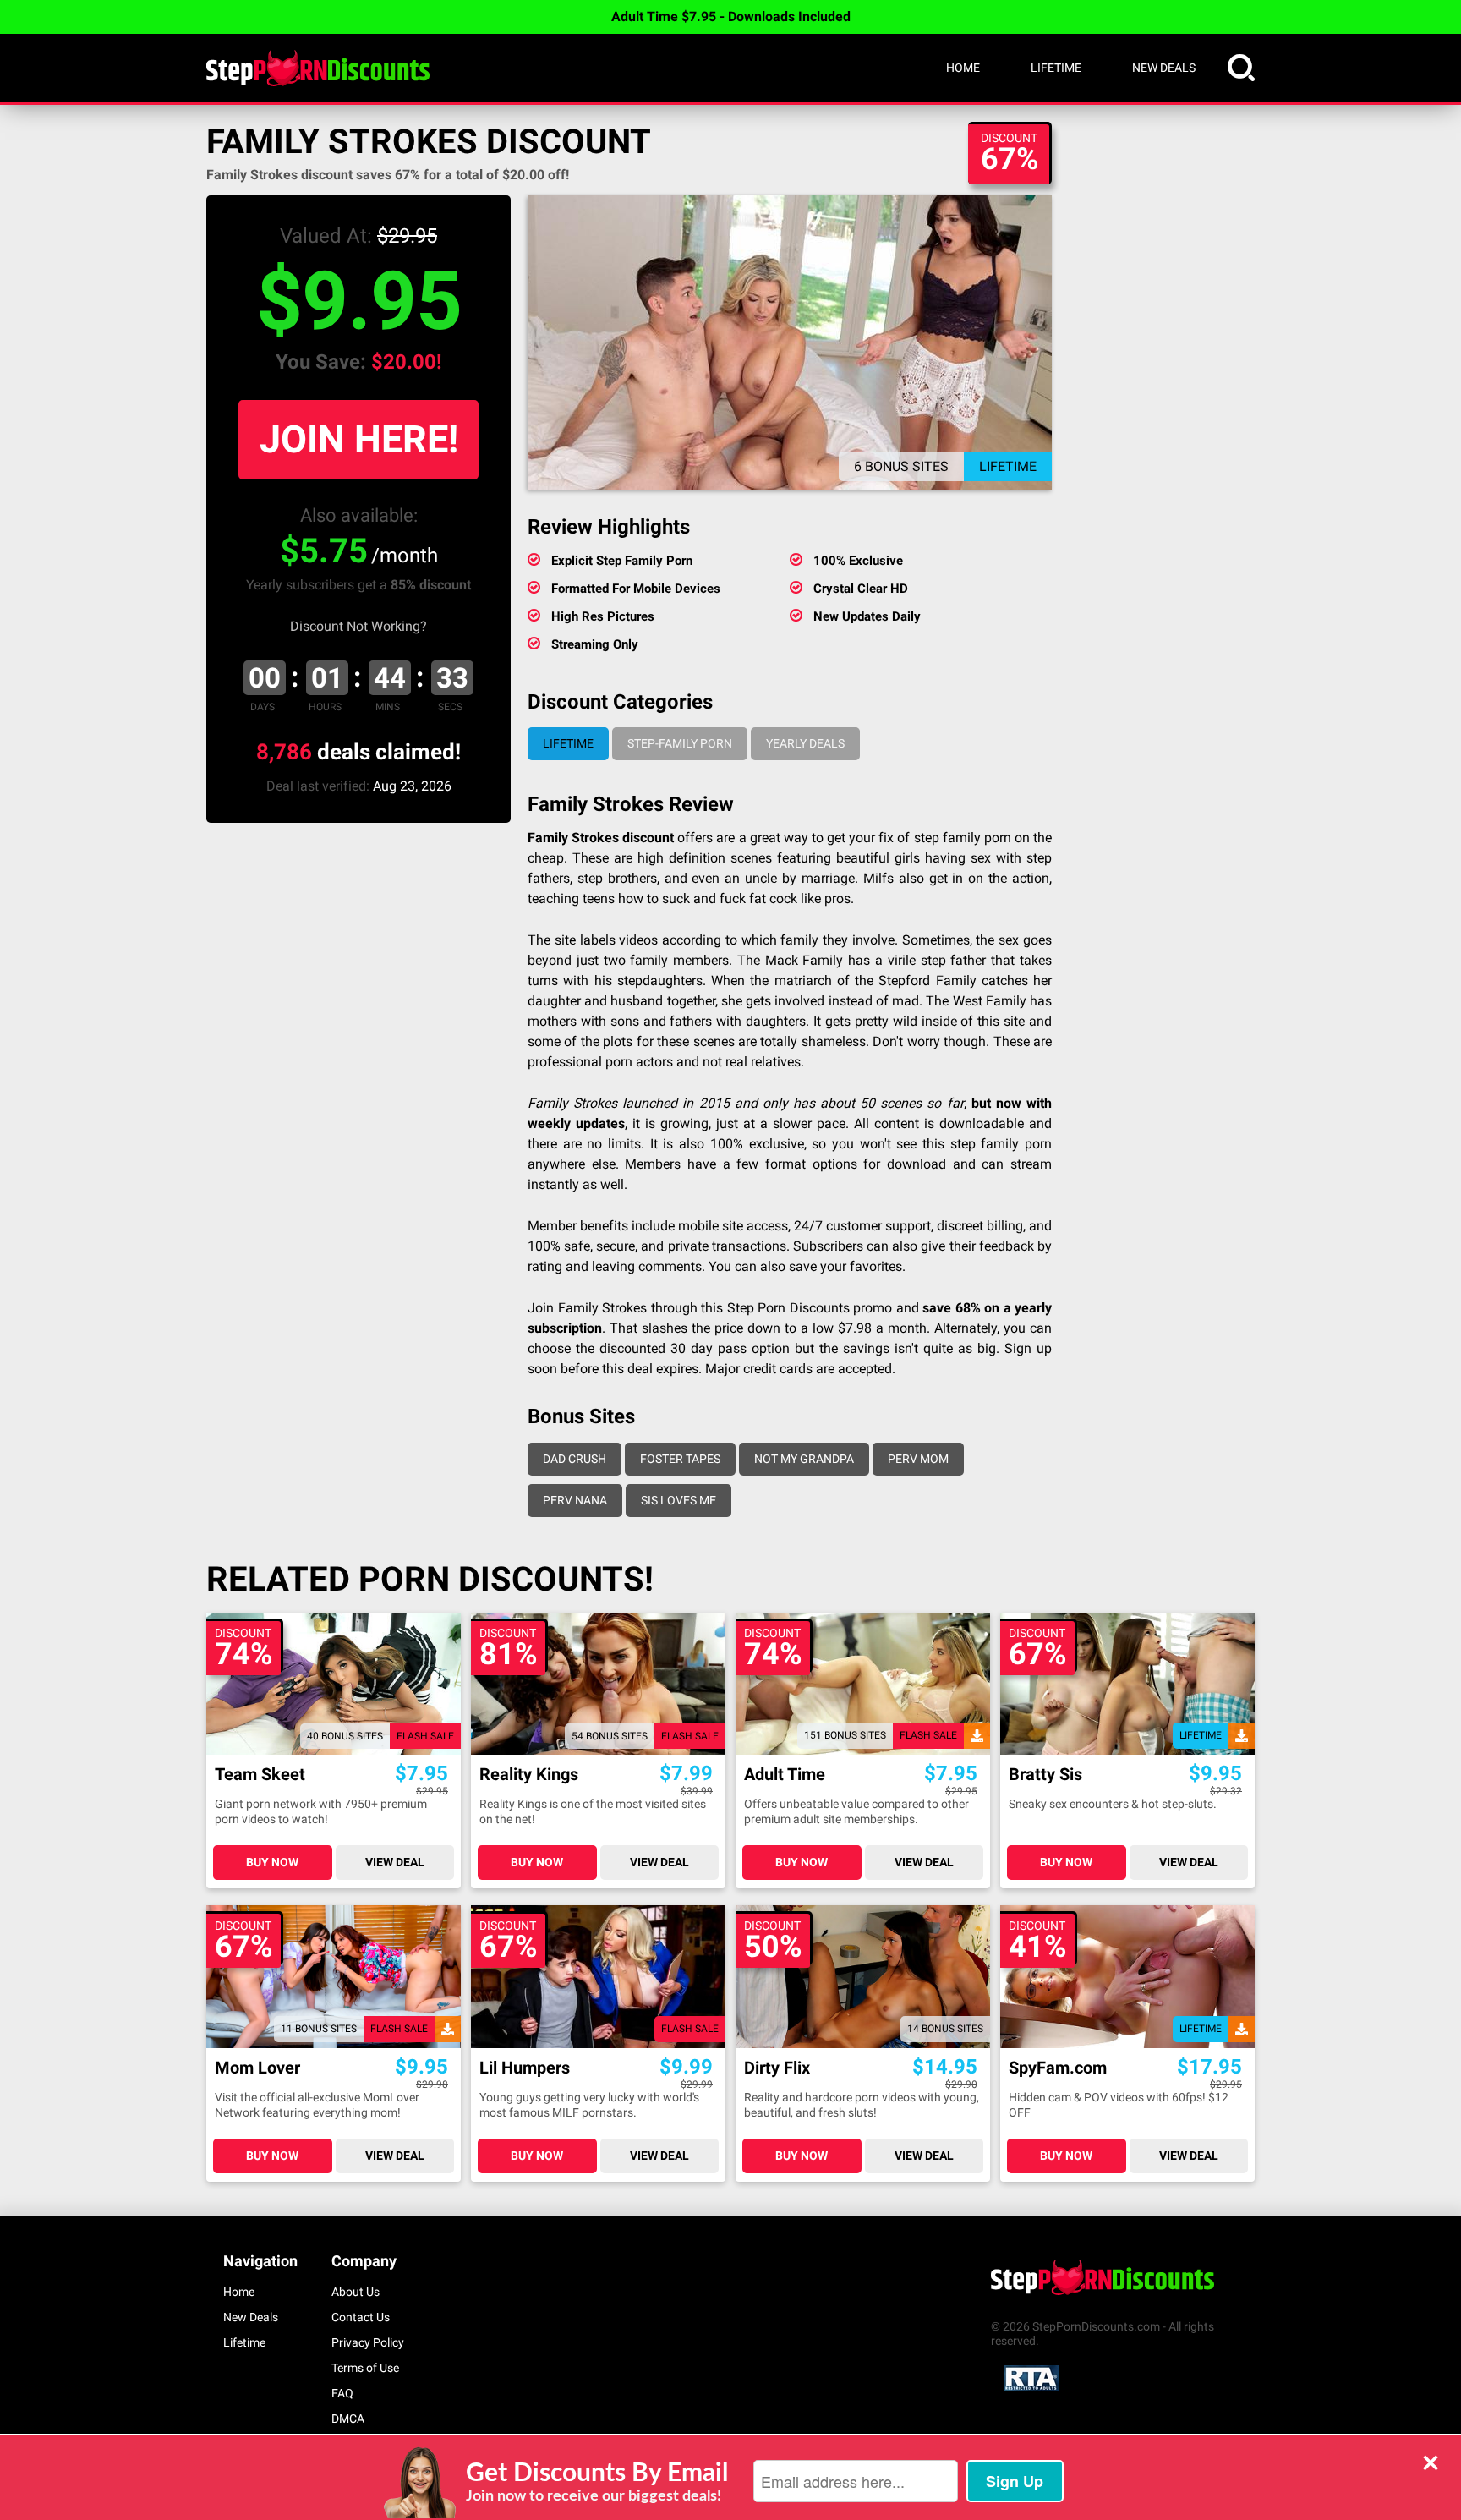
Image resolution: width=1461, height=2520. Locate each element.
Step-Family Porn (680, 743)
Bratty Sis (1045, 1775)
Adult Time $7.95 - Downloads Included (731, 16)
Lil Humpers (525, 2068)
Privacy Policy (368, 2342)
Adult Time (785, 1775)
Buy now (272, 1862)
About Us (356, 2292)
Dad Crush (575, 1459)
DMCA (348, 2419)
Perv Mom (918, 1459)
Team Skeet (260, 1775)
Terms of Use (365, 2368)
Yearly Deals (805, 743)
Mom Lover (257, 2068)
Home (963, 68)
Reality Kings (529, 1775)
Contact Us (361, 2317)
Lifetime (1056, 68)
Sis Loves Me (679, 1500)
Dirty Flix (777, 2068)
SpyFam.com (1058, 2068)
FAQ (342, 2393)
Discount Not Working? (358, 626)
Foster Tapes (680, 1459)
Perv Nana (575, 1500)
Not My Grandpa (804, 1459)
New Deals (1164, 68)
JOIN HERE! (359, 439)
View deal (395, 1862)
